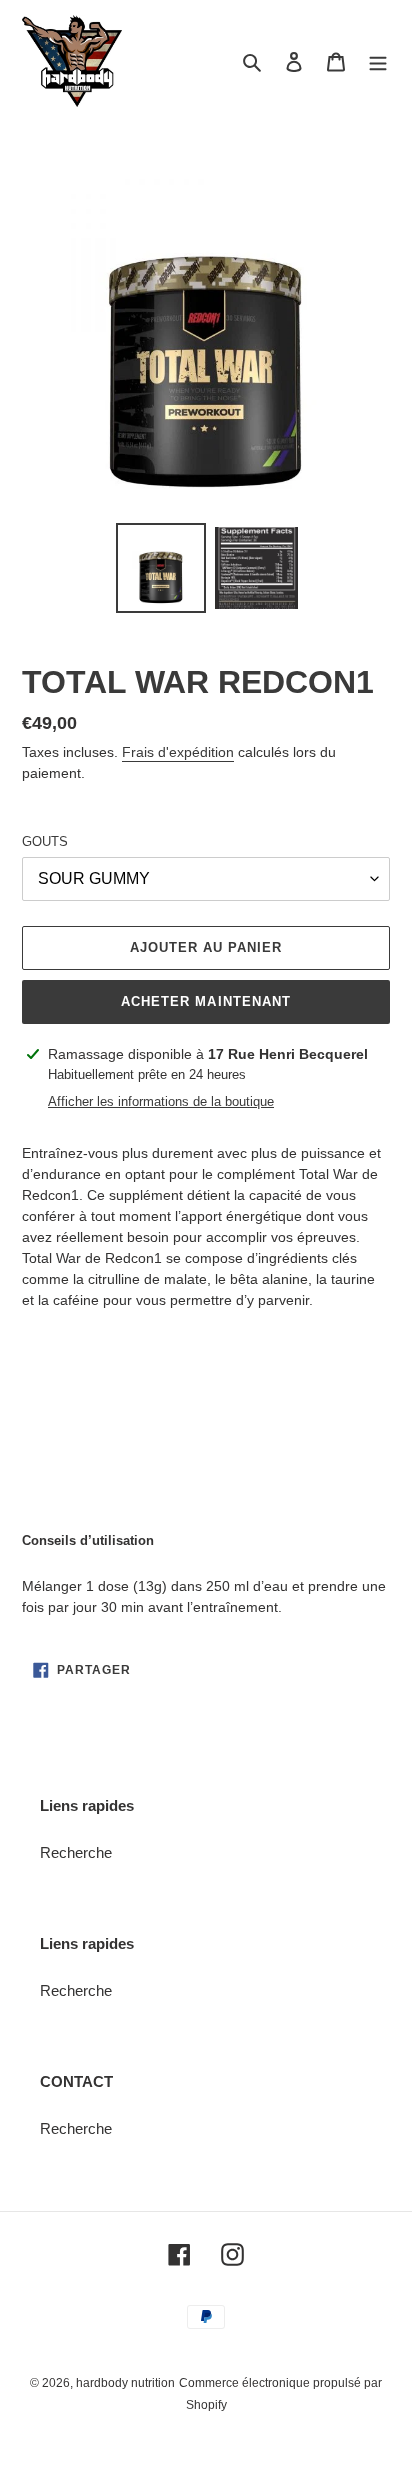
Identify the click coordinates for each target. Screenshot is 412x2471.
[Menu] (378, 61)
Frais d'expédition (178, 752)
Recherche (76, 1852)
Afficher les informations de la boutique (161, 1101)
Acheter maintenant (206, 1001)
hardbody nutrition (125, 2383)
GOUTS (45, 841)
